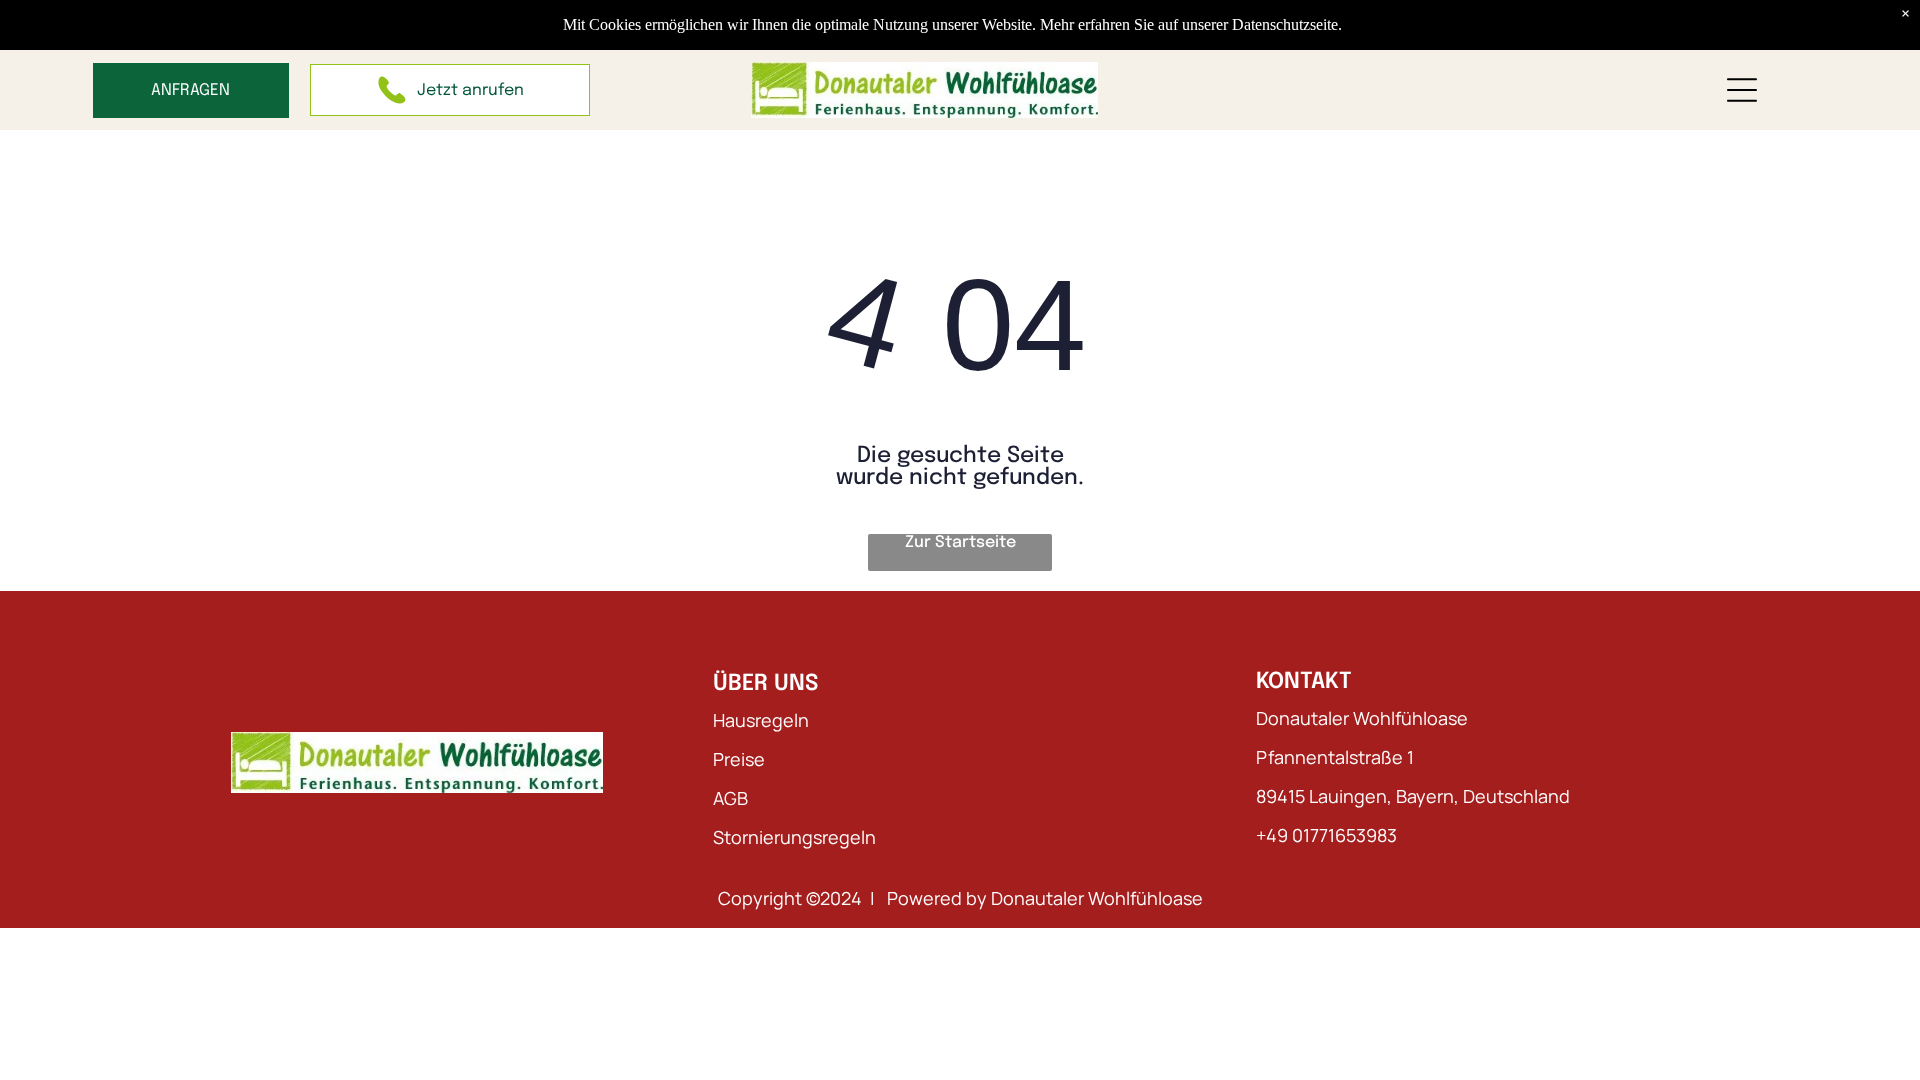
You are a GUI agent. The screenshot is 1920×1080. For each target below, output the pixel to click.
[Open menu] (1742, 90)
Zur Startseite (960, 542)
